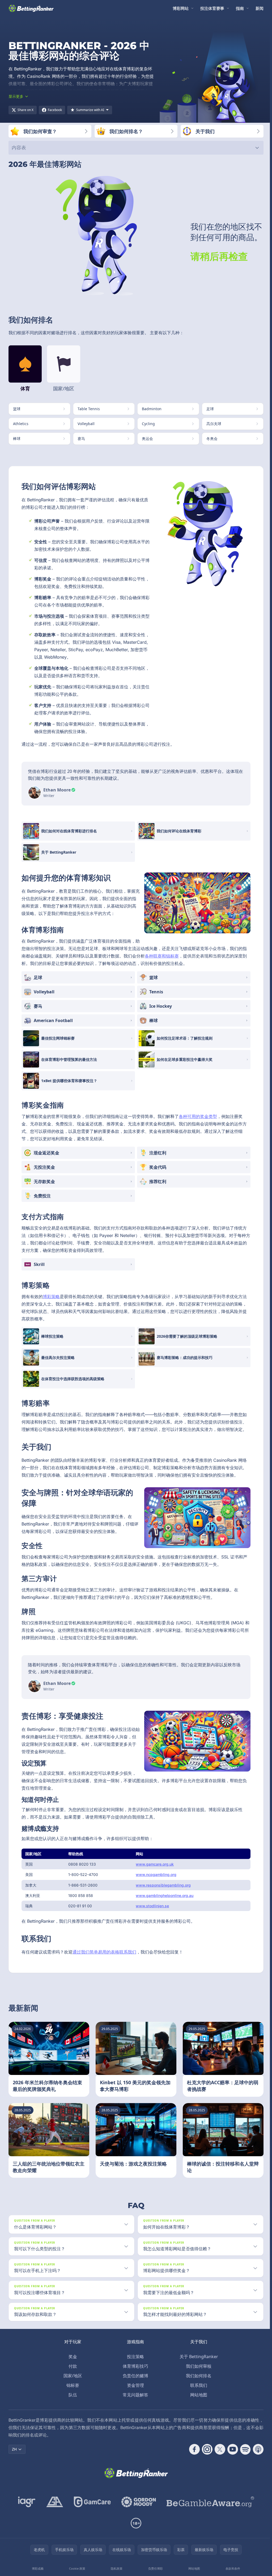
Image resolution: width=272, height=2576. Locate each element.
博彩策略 (51, 1297)
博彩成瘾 (37, 2568)
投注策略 (134, 2357)
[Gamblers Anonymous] (54, 2502)
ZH (14, 2449)
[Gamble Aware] (209, 2502)
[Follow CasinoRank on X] (218, 2449)
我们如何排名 (198, 2376)
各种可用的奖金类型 (198, 1116)
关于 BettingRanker (198, 2357)
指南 (240, 8)
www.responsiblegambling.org (163, 1885)
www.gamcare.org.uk (155, 1864)
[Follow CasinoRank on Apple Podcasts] (256, 2449)
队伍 (72, 2395)
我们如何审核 (198, 2366)
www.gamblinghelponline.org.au (165, 1895)
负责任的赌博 (134, 2376)
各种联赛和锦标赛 (162, 956)
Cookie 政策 (77, 2568)
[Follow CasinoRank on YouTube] (231, 2449)
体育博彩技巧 (134, 2366)
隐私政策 (116, 2568)
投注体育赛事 (212, 8)
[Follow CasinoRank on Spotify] (243, 2449)
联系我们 (198, 2385)
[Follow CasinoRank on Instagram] (205, 2449)
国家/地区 (72, 2376)
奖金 (72, 2357)
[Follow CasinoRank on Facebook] (192, 2449)
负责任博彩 (154, 2568)
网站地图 (198, 2395)
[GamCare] (91, 2502)
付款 (72, 2366)
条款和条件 (231, 2568)
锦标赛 (72, 2385)
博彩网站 (181, 8)
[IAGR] (26, 2502)
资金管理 (134, 2385)
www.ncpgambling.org (156, 1874)
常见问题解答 (134, 2395)
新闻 (260, 8)
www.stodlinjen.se (152, 1906)
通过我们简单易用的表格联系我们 (104, 1952)
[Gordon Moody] (138, 2502)
